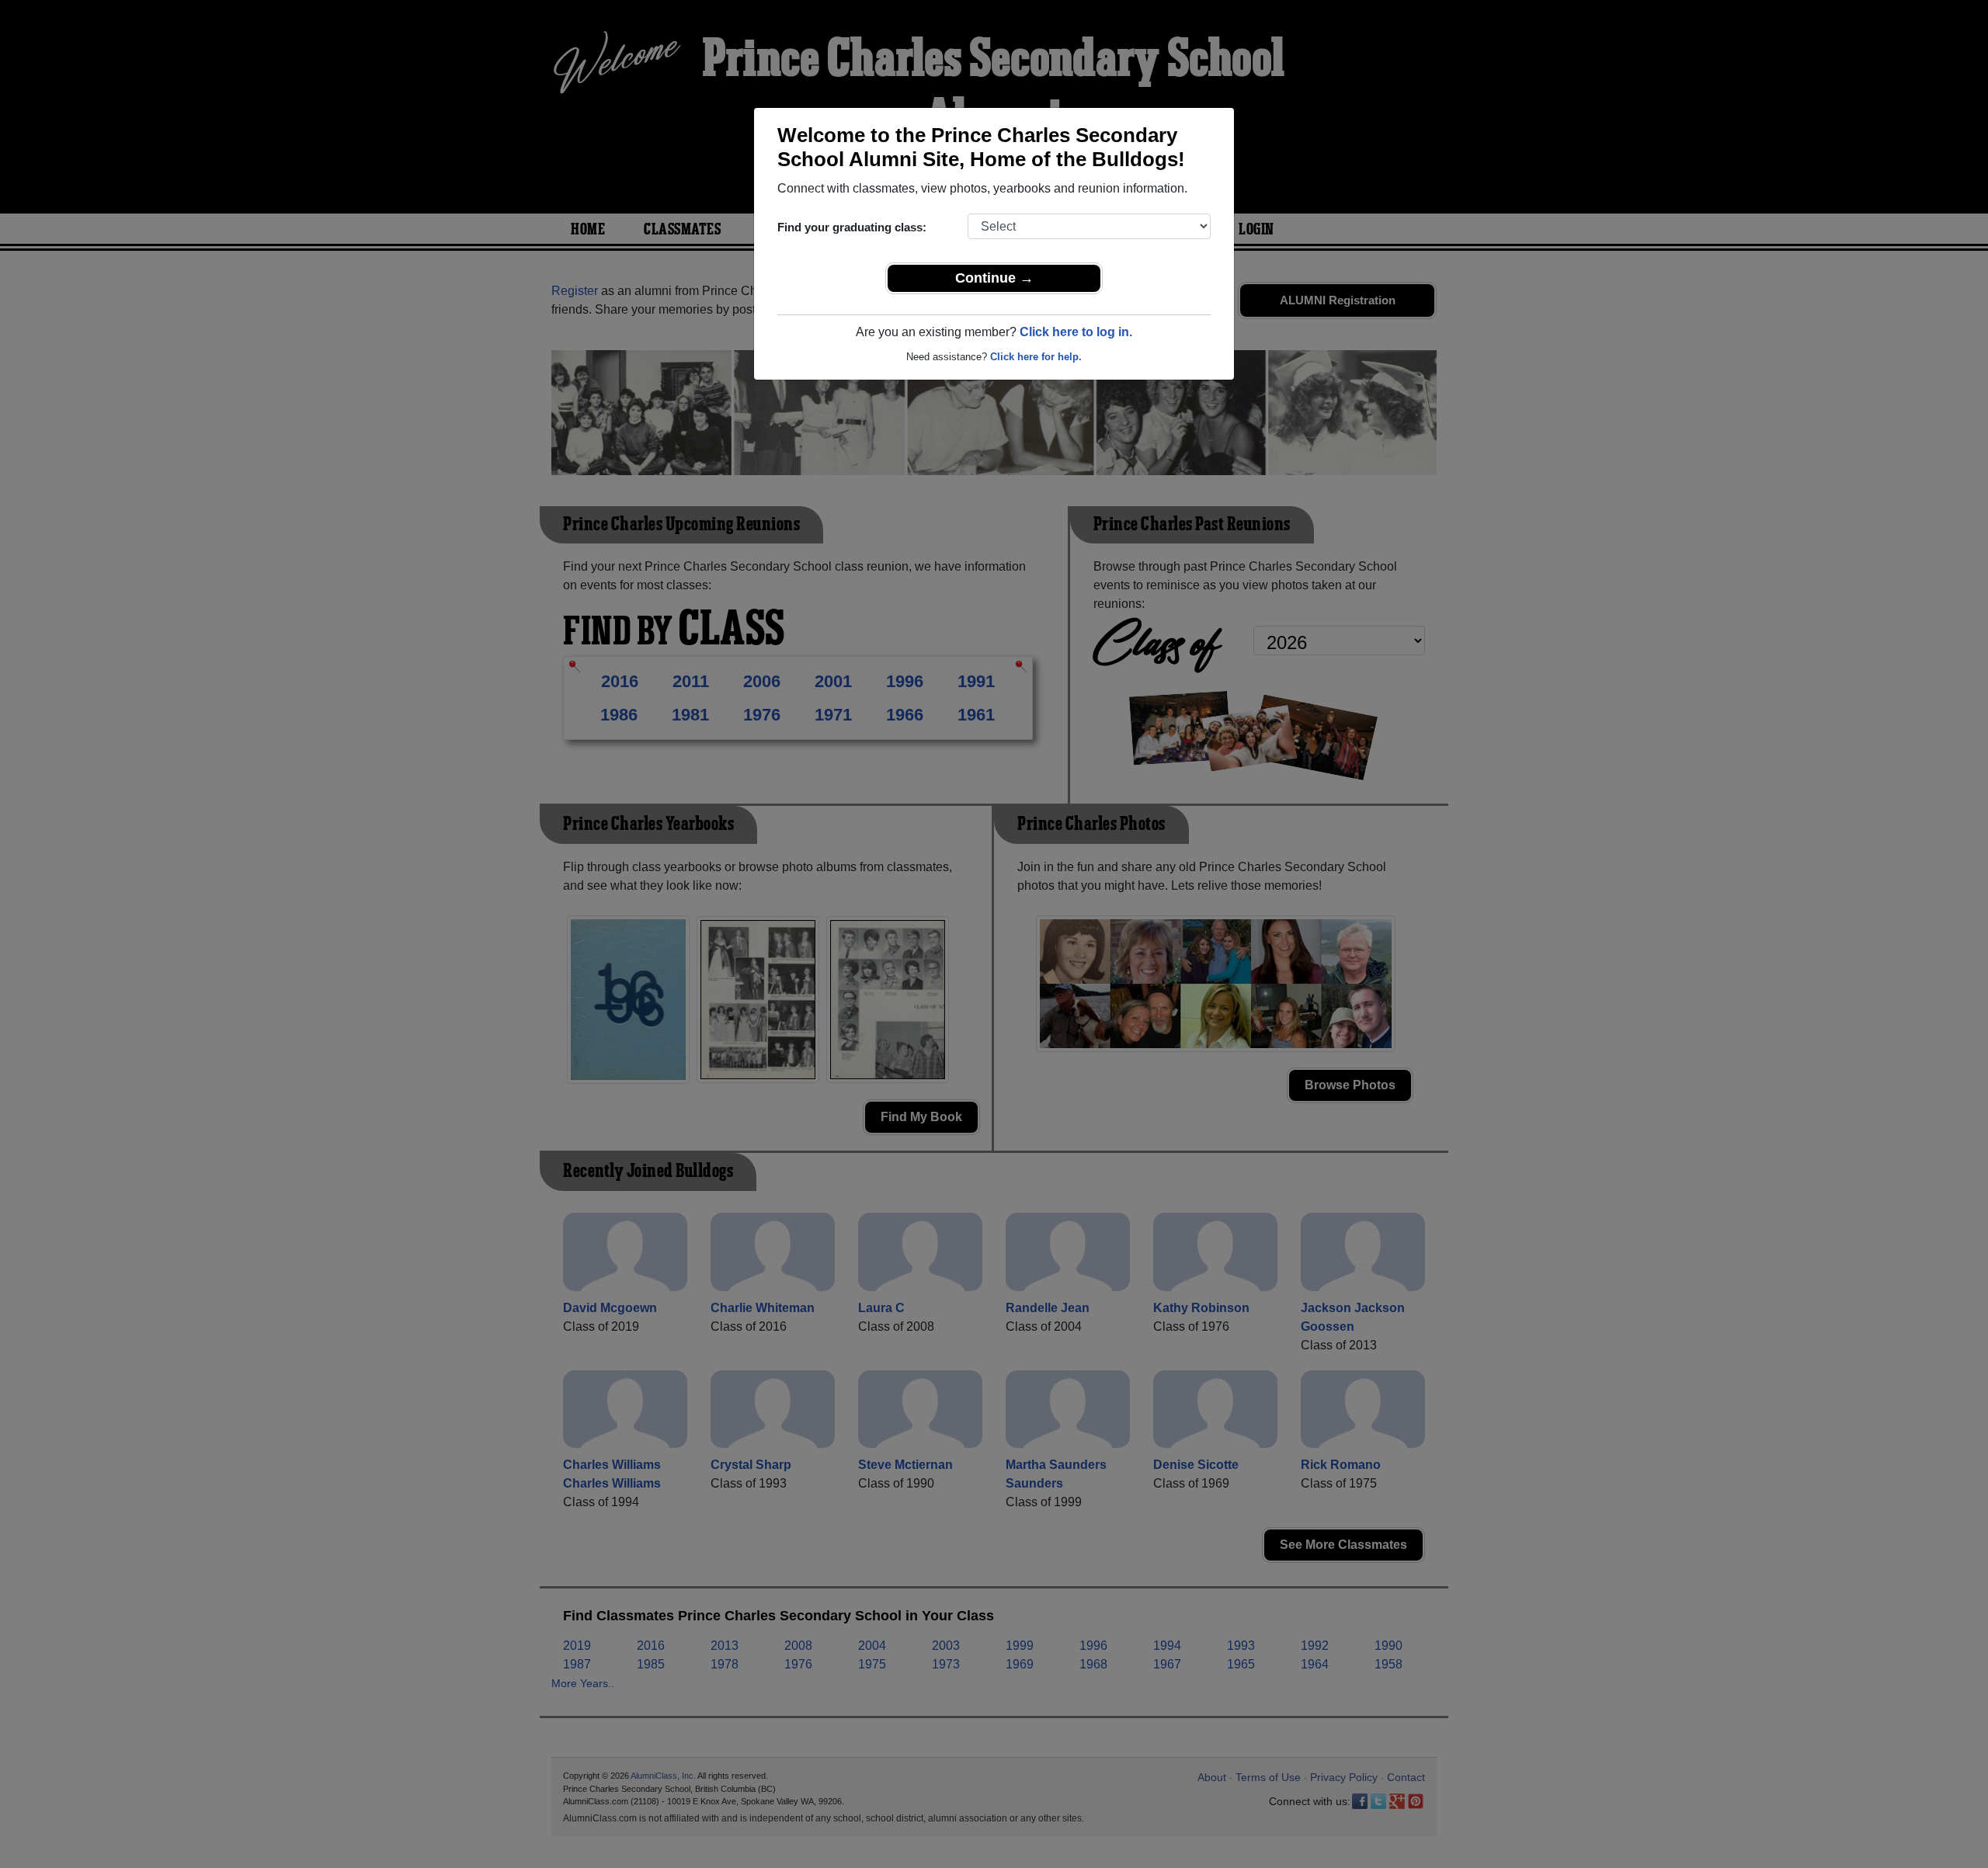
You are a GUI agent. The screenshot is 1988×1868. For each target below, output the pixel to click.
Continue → (994, 278)
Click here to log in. (1076, 332)
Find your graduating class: (852, 227)
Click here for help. (1036, 357)
